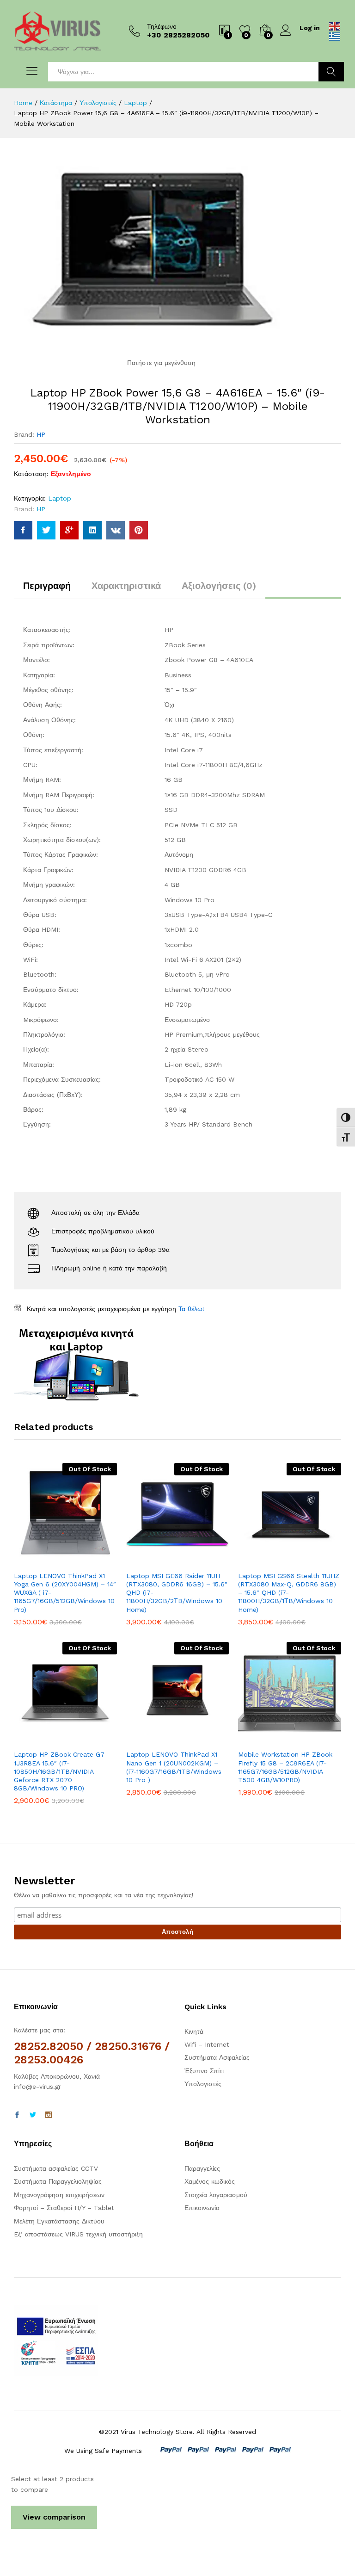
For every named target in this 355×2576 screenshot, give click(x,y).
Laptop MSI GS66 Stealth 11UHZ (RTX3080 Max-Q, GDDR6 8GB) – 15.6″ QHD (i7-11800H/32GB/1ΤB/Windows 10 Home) (289, 1593)
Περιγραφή (47, 586)
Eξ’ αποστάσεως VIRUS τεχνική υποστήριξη (78, 2234)
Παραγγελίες (202, 2168)
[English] (335, 26)
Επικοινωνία (202, 2208)
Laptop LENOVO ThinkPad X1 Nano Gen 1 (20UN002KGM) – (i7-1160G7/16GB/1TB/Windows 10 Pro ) (174, 1767)
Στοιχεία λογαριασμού (216, 2195)
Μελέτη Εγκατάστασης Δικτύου (59, 2221)
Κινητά (194, 2031)
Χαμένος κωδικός (210, 2181)
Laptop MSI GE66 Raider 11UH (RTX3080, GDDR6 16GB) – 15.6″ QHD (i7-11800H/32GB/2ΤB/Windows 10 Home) (177, 1593)
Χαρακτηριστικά (126, 586)
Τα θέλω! (191, 1309)
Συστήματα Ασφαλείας (217, 2057)
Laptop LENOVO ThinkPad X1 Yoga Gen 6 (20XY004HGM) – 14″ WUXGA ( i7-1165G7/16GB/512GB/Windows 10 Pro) (65, 1593)
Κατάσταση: (31, 474)
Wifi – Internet (207, 2044)
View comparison (54, 2517)
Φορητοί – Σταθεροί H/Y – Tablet (64, 2208)
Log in (310, 28)
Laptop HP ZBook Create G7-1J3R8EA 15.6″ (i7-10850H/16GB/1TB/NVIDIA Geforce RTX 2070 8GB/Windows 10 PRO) (61, 1771)
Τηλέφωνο (162, 26)
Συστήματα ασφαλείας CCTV (56, 2168)
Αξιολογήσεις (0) (219, 586)
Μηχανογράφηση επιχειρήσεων (59, 2195)
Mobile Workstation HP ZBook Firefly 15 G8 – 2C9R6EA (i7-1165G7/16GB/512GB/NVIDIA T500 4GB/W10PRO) (285, 1767)
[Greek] (335, 36)
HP (41, 434)
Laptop (60, 498)
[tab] (47, 590)
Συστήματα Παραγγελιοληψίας (58, 2181)
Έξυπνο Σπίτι (204, 2071)
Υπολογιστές (203, 2084)
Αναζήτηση (331, 72)
